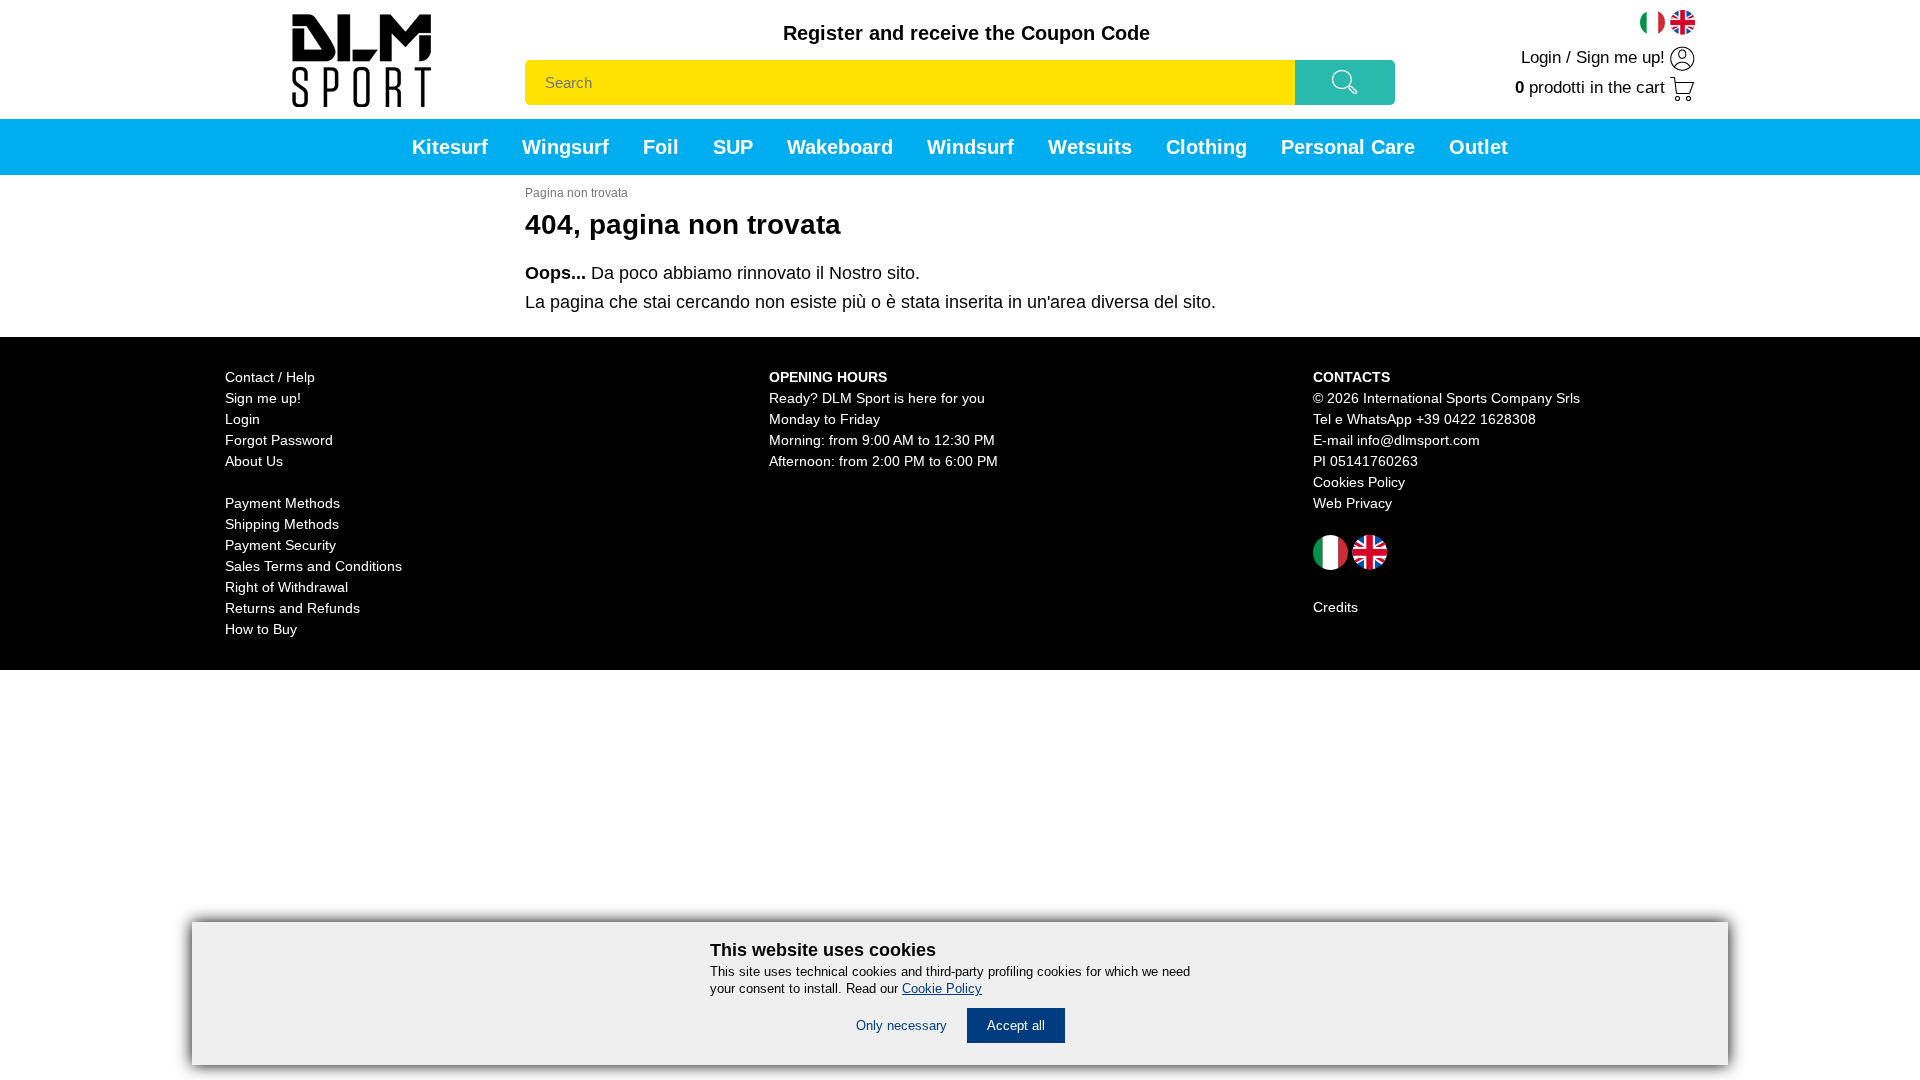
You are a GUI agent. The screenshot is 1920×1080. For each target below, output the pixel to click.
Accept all (1016, 1025)
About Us (254, 461)
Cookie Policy (942, 988)
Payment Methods (282, 503)
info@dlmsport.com (1418, 440)
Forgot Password (279, 440)
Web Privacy (1352, 503)
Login (1541, 57)
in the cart (1590, 87)
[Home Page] (360, 113)
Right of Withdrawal (286, 587)
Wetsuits (1090, 147)
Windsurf (970, 147)
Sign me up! (1620, 57)
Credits (1335, 607)
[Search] (1345, 89)
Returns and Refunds (292, 608)
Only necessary (901, 1025)
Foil (661, 147)
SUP (733, 147)
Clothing (1206, 147)
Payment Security (280, 545)
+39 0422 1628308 (1476, 419)
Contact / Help (270, 377)
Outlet (1478, 147)
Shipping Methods (282, 524)
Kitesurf (450, 147)
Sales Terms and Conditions (313, 566)
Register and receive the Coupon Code (966, 33)
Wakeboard (840, 147)
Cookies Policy (1359, 482)
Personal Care (1348, 147)
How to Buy (261, 629)
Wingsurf (565, 147)
